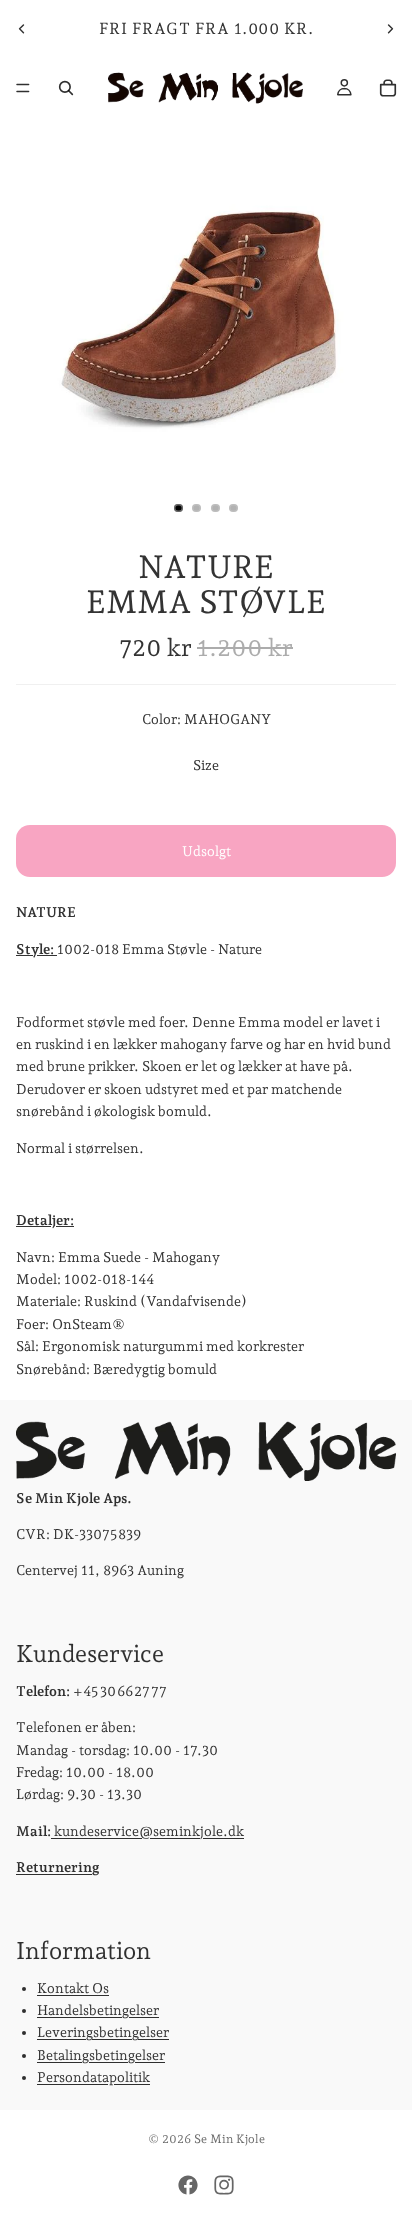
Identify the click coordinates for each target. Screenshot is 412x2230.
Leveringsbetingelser (103, 2032)
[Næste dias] (390, 29)
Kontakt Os (73, 1988)
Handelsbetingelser (98, 2010)
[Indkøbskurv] (388, 88)
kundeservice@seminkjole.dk (147, 1831)
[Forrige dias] (22, 29)
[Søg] (66, 88)
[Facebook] (188, 2185)
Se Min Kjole (229, 2139)
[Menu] (23, 88)
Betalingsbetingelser (101, 2055)
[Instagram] (224, 2185)
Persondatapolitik (93, 2077)
